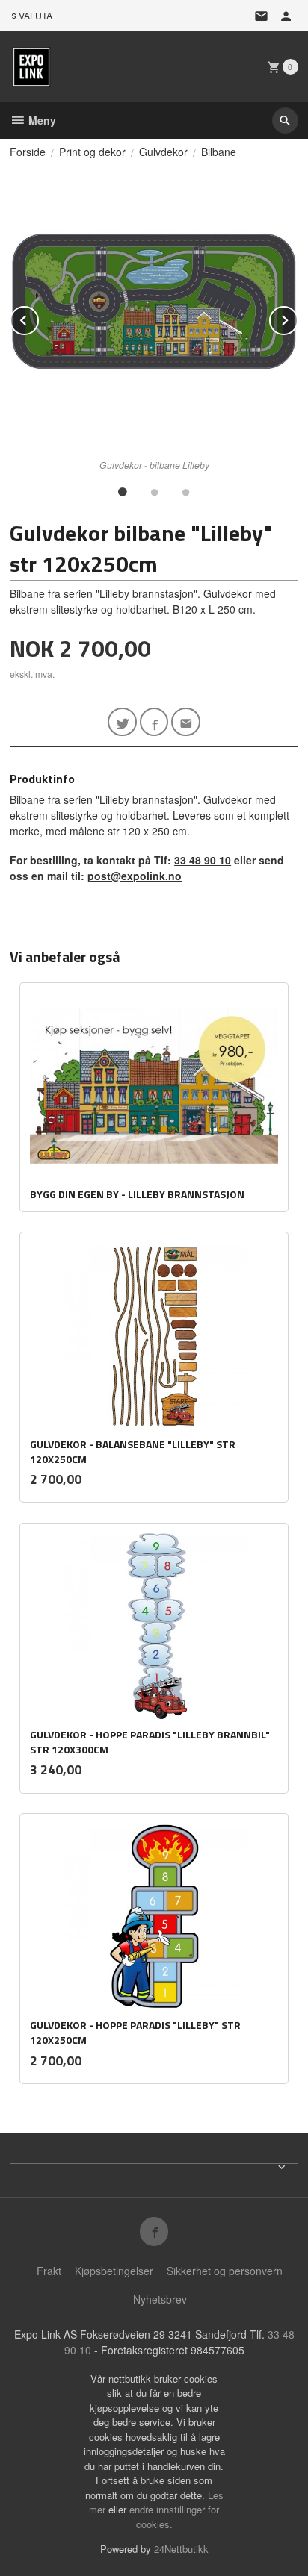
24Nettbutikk (181, 2549)
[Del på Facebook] (154, 722)
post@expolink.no (135, 876)
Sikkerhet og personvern (225, 2271)
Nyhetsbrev (160, 2299)
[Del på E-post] (186, 722)
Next (298, 318)
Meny (41, 120)
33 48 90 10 (203, 860)
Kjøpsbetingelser (114, 2271)
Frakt (49, 2271)
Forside (28, 152)
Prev (38, 318)
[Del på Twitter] (122, 722)
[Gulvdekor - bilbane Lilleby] (154, 309)
